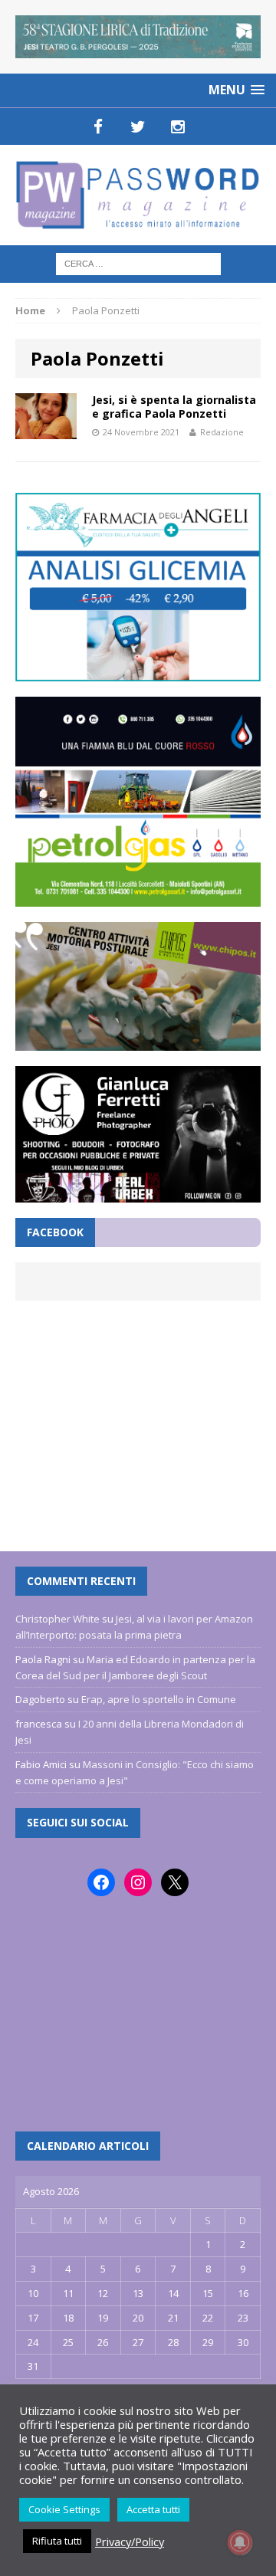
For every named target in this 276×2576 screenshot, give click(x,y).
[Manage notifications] (240, 2542)
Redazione (222, 432)
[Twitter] (138, 126)
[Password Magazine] (138, 195)
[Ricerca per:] (138, 263)
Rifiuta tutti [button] (57, 2541)
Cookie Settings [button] (64, 2509)
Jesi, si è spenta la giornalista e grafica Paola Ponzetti (174, 407)
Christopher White (58, 1619)
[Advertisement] (138, 1418)
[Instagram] (178, 126)
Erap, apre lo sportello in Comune (159, 1699)
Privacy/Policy (130, 2542)
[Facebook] (98, 126)
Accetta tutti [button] (153, 2509)
